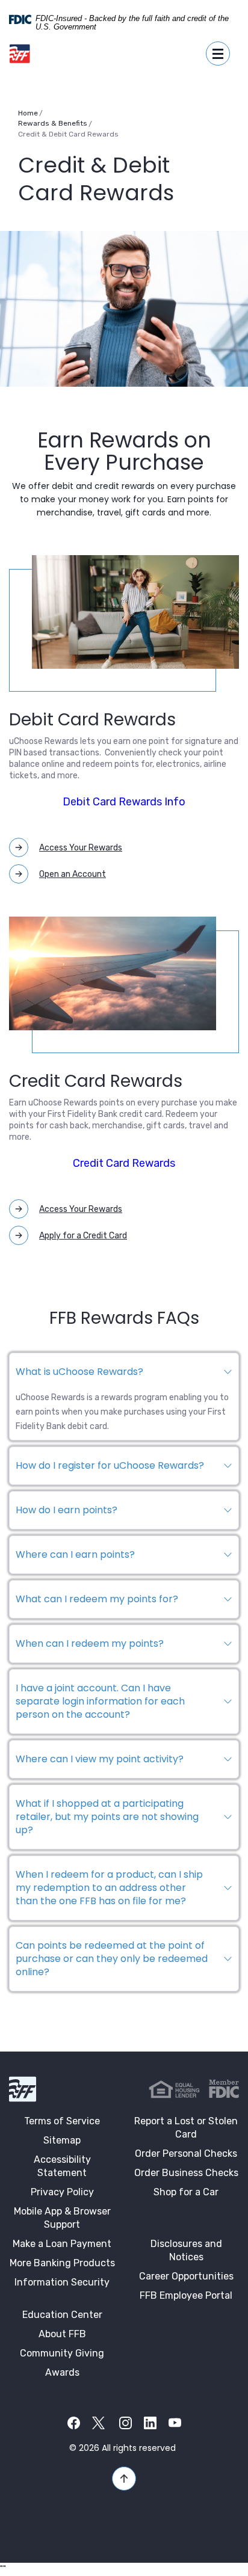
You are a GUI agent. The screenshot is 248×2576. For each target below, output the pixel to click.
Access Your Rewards (81, 848)
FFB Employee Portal (186, 2295)
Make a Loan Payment (62, 2244)
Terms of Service (62, 2121)
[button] (124, 1372)
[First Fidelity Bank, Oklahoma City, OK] (20, 54)
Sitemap (62, 2140)
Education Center (62, 2315)
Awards (62, 2372)
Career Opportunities (186, 2276)
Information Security (62, 2282)
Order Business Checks (186, 2173)
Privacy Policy (62, 2192)
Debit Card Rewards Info (124, 802)
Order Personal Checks (186, 2153)
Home (28, 113)
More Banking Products (62, 2263)
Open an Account (73, 874)
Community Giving (62, 2353)
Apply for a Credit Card (83, 1236)
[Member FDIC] (224, 2089)
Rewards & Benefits (53, 123)
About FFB (62, 2334)
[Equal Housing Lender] (174, 2089)
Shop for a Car (186, 2192)
